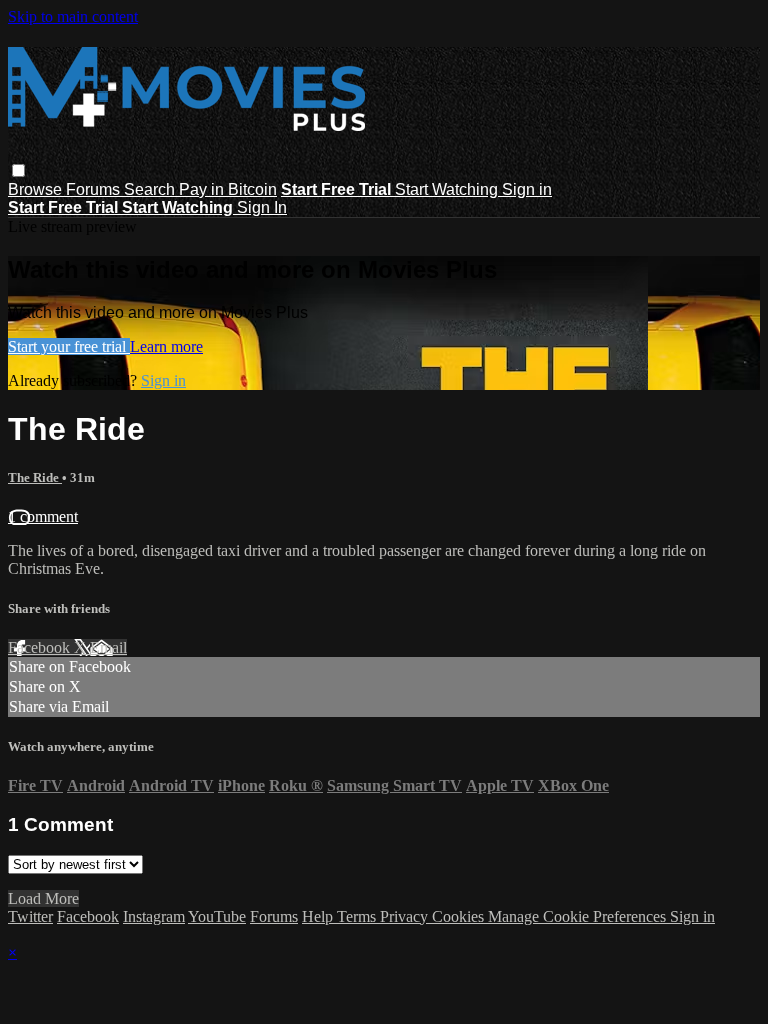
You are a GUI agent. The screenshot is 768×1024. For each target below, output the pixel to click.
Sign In (262, 207)
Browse (37, 189)
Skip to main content (73, 16)
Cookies (460, 916)
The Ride (35, 477)
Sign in (527, 189)
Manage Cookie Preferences (579, 916)
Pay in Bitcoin (228, 189)
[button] (18, 170)
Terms (358, 916)
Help (319, 916)
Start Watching (448, 189)
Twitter (30, 916)
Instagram (154, 916)
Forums (95, 189)
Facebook (41, 647)
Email (108, 647)
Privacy (406, 916)
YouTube (217, 916)
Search (151, 189)
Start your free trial (69, 346)
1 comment (43, 516)
